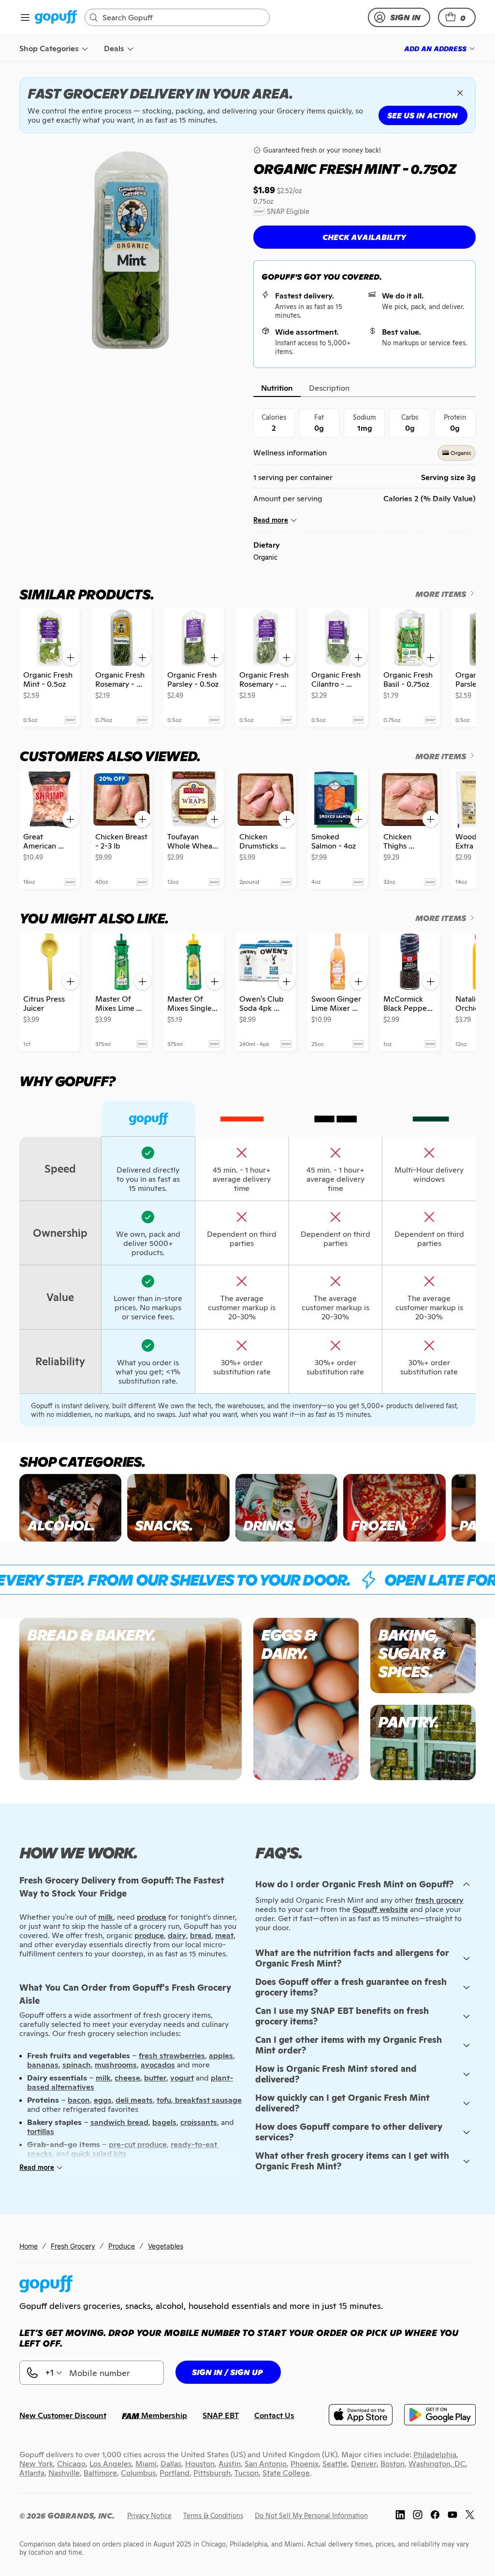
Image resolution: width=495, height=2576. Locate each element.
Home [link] (29, 2246)
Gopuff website (380, 1909)
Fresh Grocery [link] (73, 2246)
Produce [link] (122, 2246)
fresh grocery (439, 1900)
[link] (56, 18)
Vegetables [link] (166, 2246)
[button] (457, 17)
